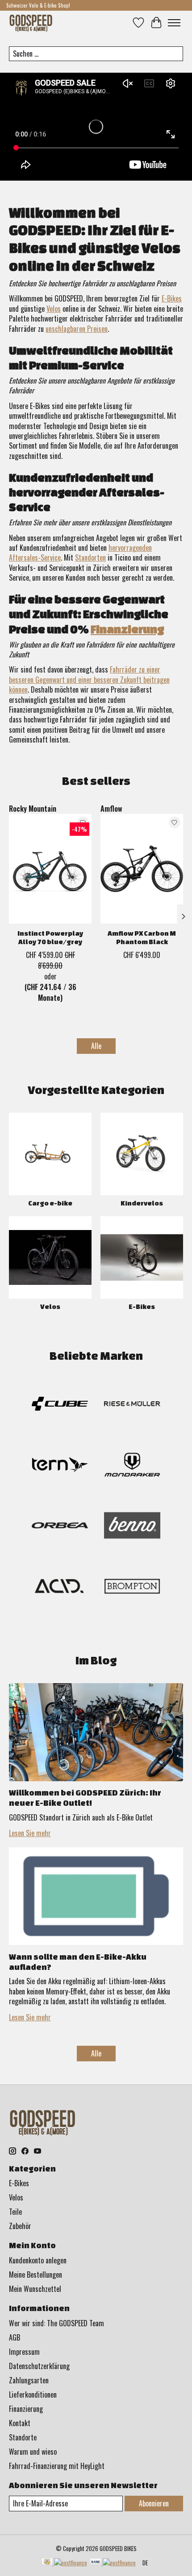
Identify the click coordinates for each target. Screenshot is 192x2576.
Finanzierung (127, 629)
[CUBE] (60, 1405)
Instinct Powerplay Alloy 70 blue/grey (50, 937)
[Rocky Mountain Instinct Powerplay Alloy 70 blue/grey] (50, 869)
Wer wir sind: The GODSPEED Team (56, 2323)
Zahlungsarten (29, 2380)
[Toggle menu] (174, 23)
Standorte (23, 2437)
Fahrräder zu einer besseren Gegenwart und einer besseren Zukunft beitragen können (89, 679)
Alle (96, 1046)
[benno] (132, 1527)
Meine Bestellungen (35, 2275)
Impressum (24, 2352)
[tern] (60, 1466)
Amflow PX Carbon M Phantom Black (142, 937)
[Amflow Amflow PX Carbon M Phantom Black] (142, 869)
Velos (54, 309)
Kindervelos (142, 1203)
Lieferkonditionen (33, 2394)
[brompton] (132, 1588)
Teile (15, 2212)
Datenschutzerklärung (39, 2366)
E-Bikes (172, 298)
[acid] (60, 1588)
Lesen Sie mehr (30, 1833)
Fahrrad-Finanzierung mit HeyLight (57, 2466)
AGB (15, 2337)
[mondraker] (132, 1466)
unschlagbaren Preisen (77, 329)
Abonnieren (154, 2503)
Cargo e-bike (50, 1203)
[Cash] (64, 2563)
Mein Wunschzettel (35, 2289)
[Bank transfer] (113, 2563)
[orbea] (60, 1527)
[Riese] (132, 1405)
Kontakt (20, 2423)
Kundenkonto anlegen (38, 2260)
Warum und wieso (33, 2452)
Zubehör (20, 2226)
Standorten (90, 557)
